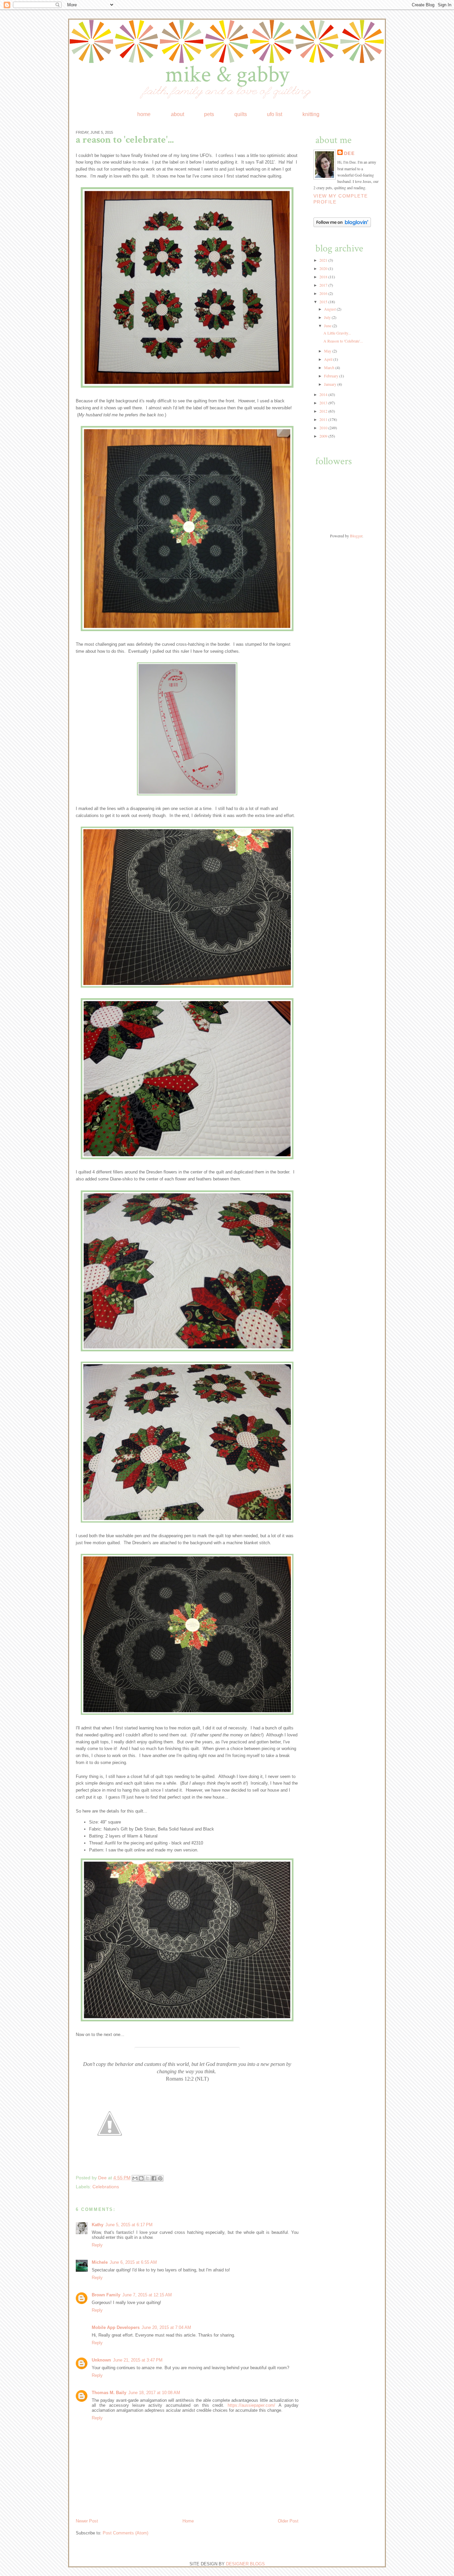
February (332, 376)
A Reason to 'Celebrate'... (343, 341)
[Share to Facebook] (154, 2178)
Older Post (288, 2521)
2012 (324, 411)
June (328, 326)
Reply (97, 2245)
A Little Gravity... (337, 333)
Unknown (101, 2360)
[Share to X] (148, 2178)
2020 (324, 268)
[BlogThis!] (141, 2178)
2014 (324, 394)
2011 (324, 419)
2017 (324, 285)
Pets (209, 114)
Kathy (98, 2225)
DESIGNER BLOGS (245, 2564)
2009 (324, 436)
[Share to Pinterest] (160, 2178)
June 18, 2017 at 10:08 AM (154, 2393)
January (331, 384)
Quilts (241, 114)
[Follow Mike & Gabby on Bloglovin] (342, 225)
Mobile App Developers (116, 2327)
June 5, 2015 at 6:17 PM (129, 2225)
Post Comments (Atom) (125, 2533)
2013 (324, 403)
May (328, 351)
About (177, 114)
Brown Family (106, 2295)
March (330, 367)
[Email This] (135, 2178)
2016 (324, 293)
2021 (324, 260)
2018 (324, 277)
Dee (103, 2178)
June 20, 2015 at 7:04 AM (166, 2327)
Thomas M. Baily (109, 2393)
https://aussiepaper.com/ (251, 2405)
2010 (324, 428)
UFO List (275, 114)
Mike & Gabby (227, 75)
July (328, 317)
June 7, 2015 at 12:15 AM (147, 2295)
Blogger (356, 536)
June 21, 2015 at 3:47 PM (138, 2360)
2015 (324, 302)
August (330, 309)
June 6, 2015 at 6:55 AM (133, 2262)
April (329, 359)
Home (144, 114)
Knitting (311, 114)
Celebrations (106, 2187)
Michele (100, 2262)
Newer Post (87, 2521)
